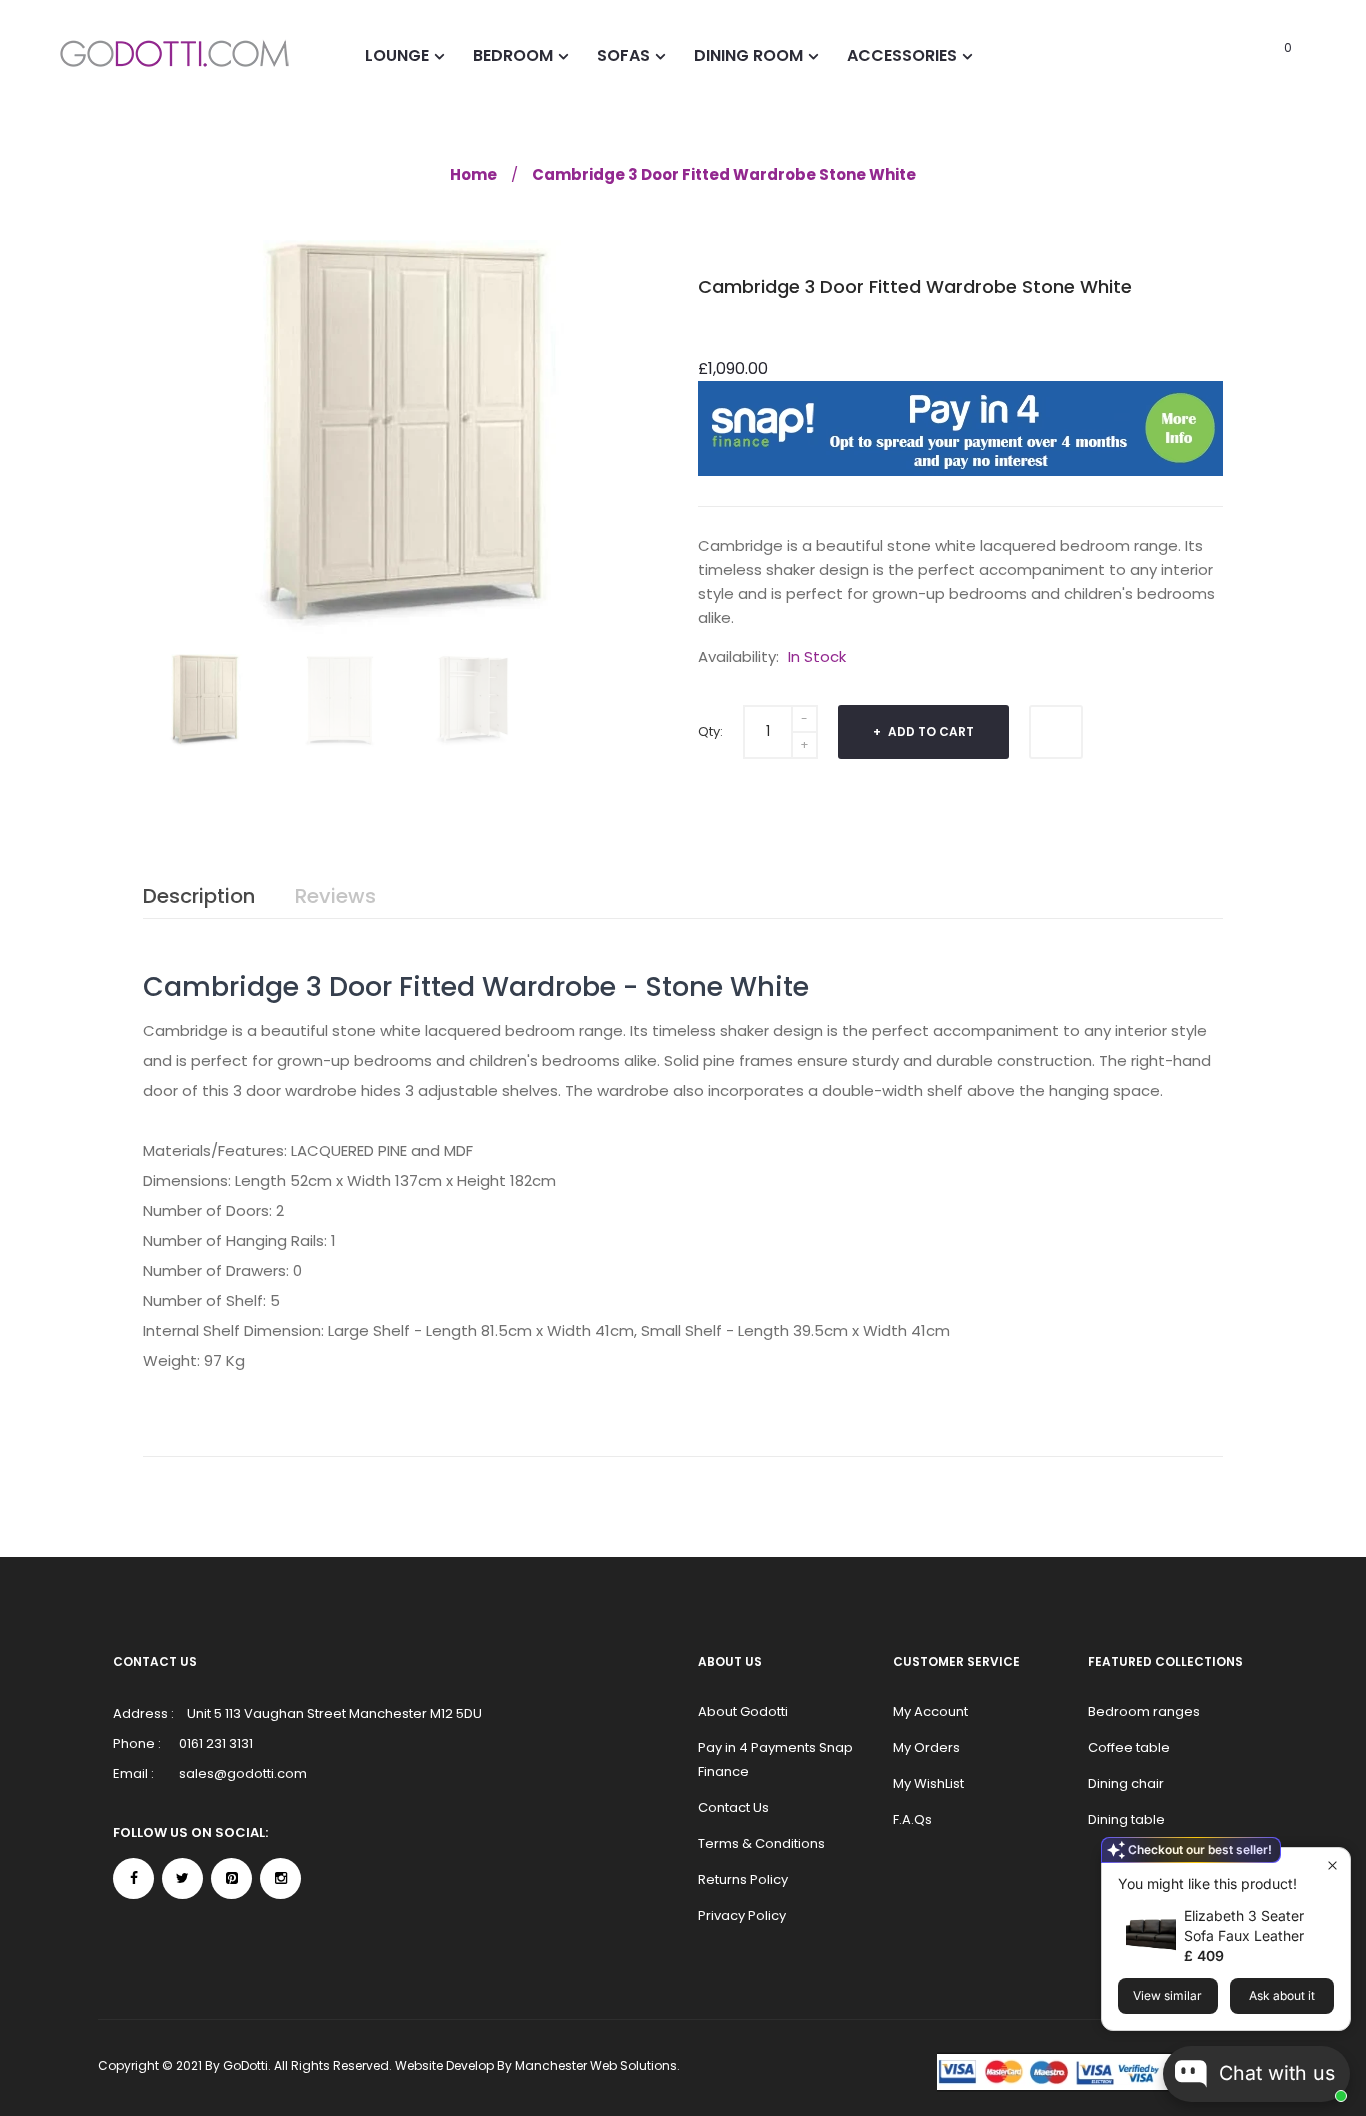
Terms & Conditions (761, 1843)
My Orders (926, 1747)
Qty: (710, 731)
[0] (1260, 55)
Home (473, 174)
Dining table (1126, 1819)
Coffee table (1129, 1747)
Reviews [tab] (335, 896)
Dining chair (1126, 1783)
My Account (930, 1711)
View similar (1167, 1995)
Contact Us (733, 1807)
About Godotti (743, 1711)
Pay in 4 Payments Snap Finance (775, 1759)
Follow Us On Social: (190, 1832)
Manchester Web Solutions (596, 2065)
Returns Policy (743, 1879)
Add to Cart (929, 731)
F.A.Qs (912, 1819)
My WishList (928, 1783)
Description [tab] (199, 896)
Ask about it (1282, 1995)
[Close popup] (1332, 1865)
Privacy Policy (742, 1915)
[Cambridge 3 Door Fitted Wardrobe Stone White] (205, 700)
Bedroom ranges (1144, 1711)
